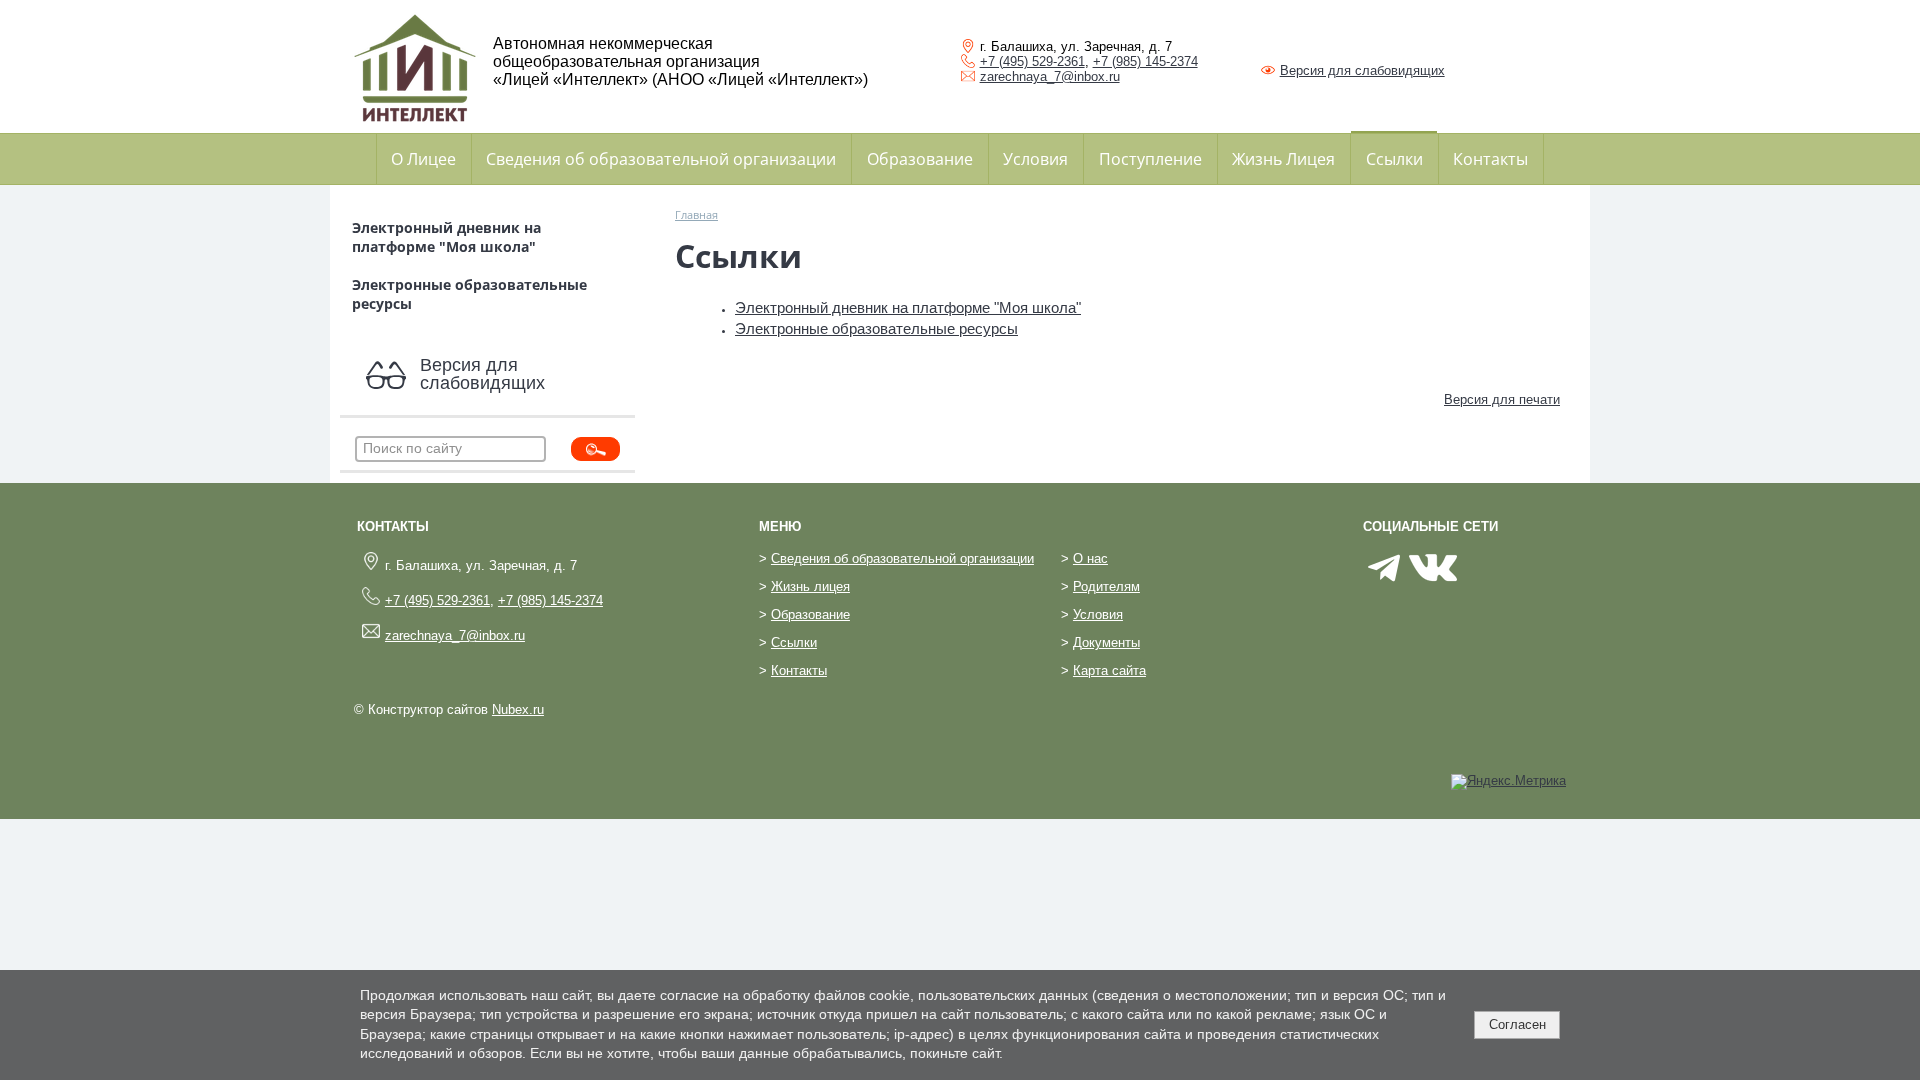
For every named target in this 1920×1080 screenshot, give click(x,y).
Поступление (1150, 159)
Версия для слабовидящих (1362, 70)
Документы (1106, 643)
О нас (1090, 559)
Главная (696, 214)
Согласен (1517, 1024)
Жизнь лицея (810, 587)
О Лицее (423, 159)
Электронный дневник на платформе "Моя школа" (446, 237)
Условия (1035, 159)
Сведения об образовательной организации (661, 159)
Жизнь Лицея (1283, 159)
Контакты (1490, 159)
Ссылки (1394, 159)
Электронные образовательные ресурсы (469, 294)
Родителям (1106, 587)
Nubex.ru (518, 710)
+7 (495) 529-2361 (1032, 61)
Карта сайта (1109, 671)
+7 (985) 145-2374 (1145, 61)
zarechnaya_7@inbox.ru (1050, 76)
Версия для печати (1502, 400)
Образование (920, 159)
